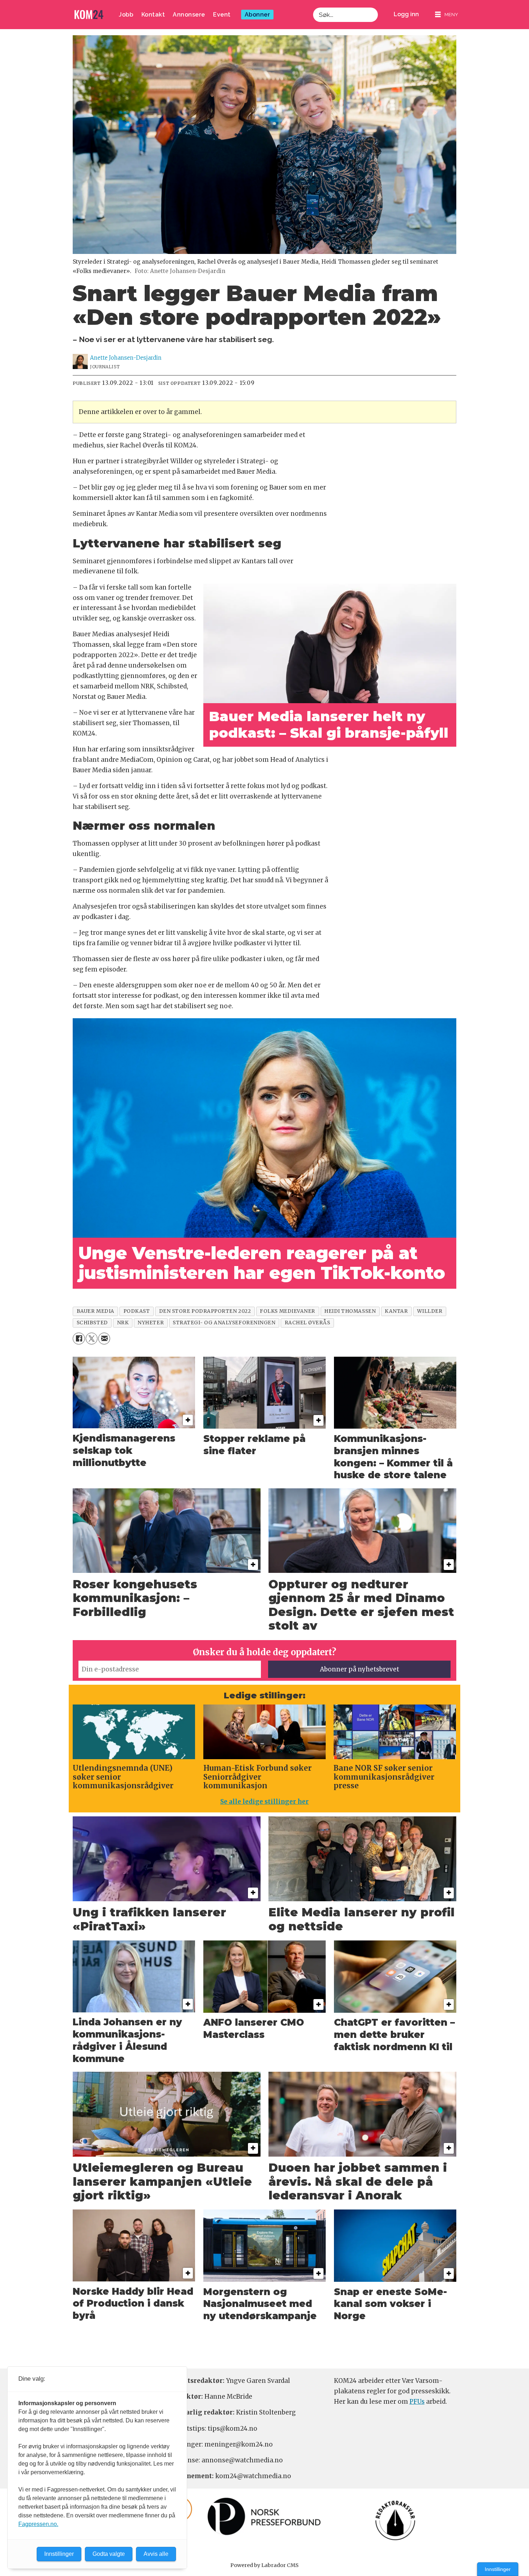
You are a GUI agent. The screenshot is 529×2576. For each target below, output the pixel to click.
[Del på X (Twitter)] (92, 1339)
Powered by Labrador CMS (264, 2565)
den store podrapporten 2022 (205, 1311)
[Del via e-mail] (104, 1339)
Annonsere (189, 15)
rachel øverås (308, 1323)
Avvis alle (156, 2554)
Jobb (126, 15)
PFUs (417, 2402)
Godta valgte (109, 2554)
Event (222, 15)
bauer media (96, 1311)
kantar (396, 1311)
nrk (123, 1323)
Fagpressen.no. (38, 2524)
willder (430, 1311)
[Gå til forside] (89, 15)
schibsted (92, 1323)
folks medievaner (288, 1311)
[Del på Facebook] (79, 1339)
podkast (137, 1311)
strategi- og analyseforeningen (224, 1323)
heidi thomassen (350, 1311)
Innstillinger (498, 2569)
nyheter (151, 1323)
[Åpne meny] (447, 15)
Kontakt (153, 15)
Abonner (257, 15)
